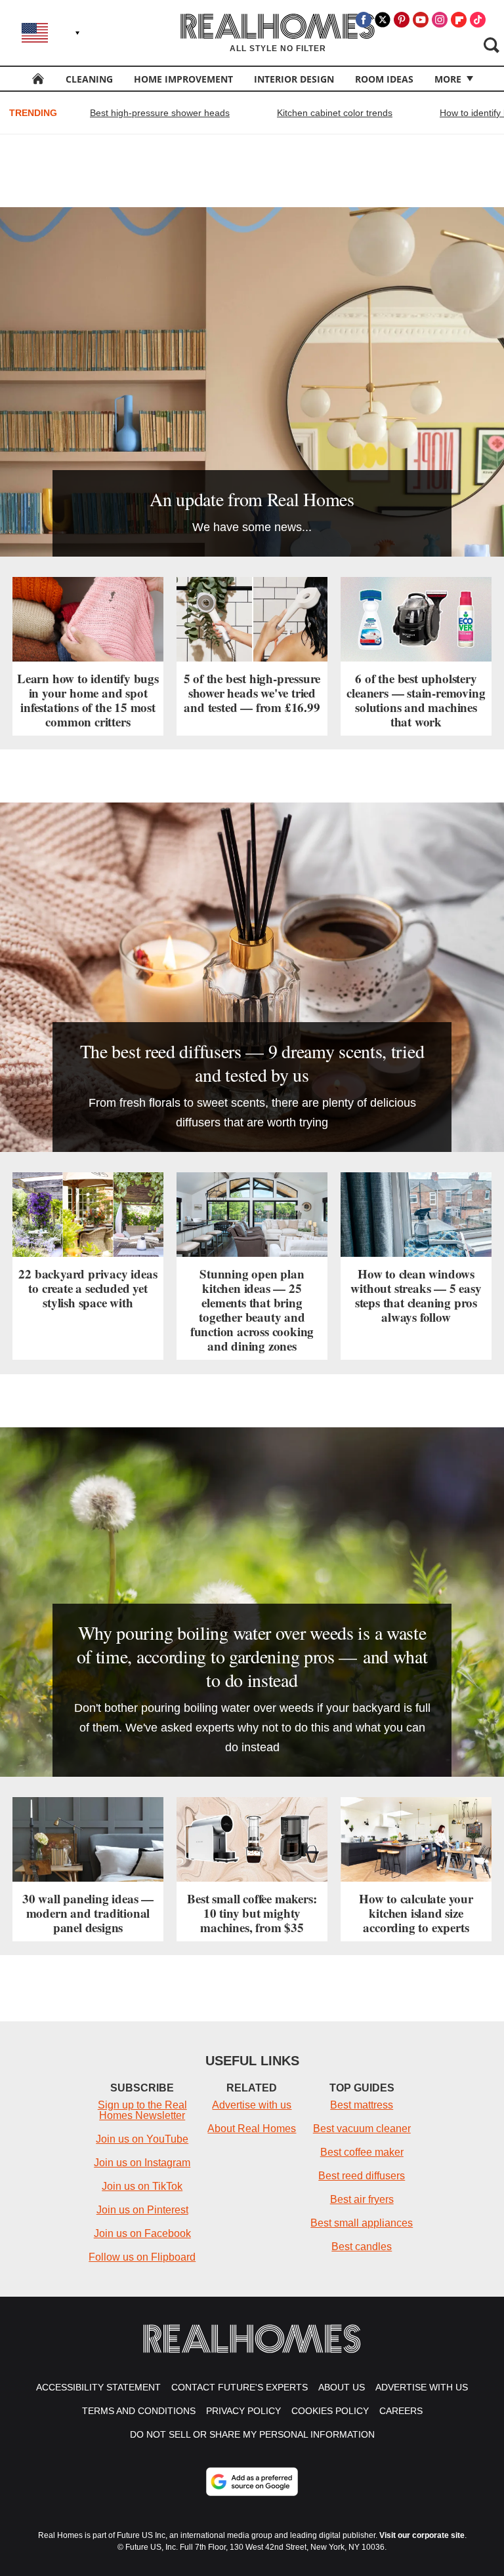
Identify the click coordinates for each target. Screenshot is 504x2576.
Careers (401, 2411)
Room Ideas (384, 79)
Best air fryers (362, 2199)
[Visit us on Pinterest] (402, 20)
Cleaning (89, 79)
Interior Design (294, 79)
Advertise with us (252, 2105)
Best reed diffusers (362, 2176)
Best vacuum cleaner (362, 2129)
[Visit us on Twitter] (383, 20)
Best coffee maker (362, 2152)
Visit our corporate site (422, 2535)
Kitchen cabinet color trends (335, 113)
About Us (342, 2387)
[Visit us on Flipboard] (459, 20)
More (448, 79)
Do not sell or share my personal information (252, 2434)
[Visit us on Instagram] (440, 20)
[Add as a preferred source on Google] (252, 2482)
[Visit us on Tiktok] (478, 20)
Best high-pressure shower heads (160, 113)
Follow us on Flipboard (142, 2257)
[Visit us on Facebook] (364, 20)
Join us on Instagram (142, 2163)
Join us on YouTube (142, 2139)
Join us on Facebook (142, 2233)
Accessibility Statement (98, 2387)
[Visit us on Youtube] (421, 20)
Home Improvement (183, 79)
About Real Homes (252, 2129)
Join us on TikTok (142, 2186)
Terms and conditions (139, 2411)
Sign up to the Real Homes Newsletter (142, 2110)
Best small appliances (362, 2223)
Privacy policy (243, 2411)
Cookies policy (330, 2411)
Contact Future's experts (240, 2387)
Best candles (362, 2247)
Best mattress (362, 2105)
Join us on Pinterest (142, 2210)
